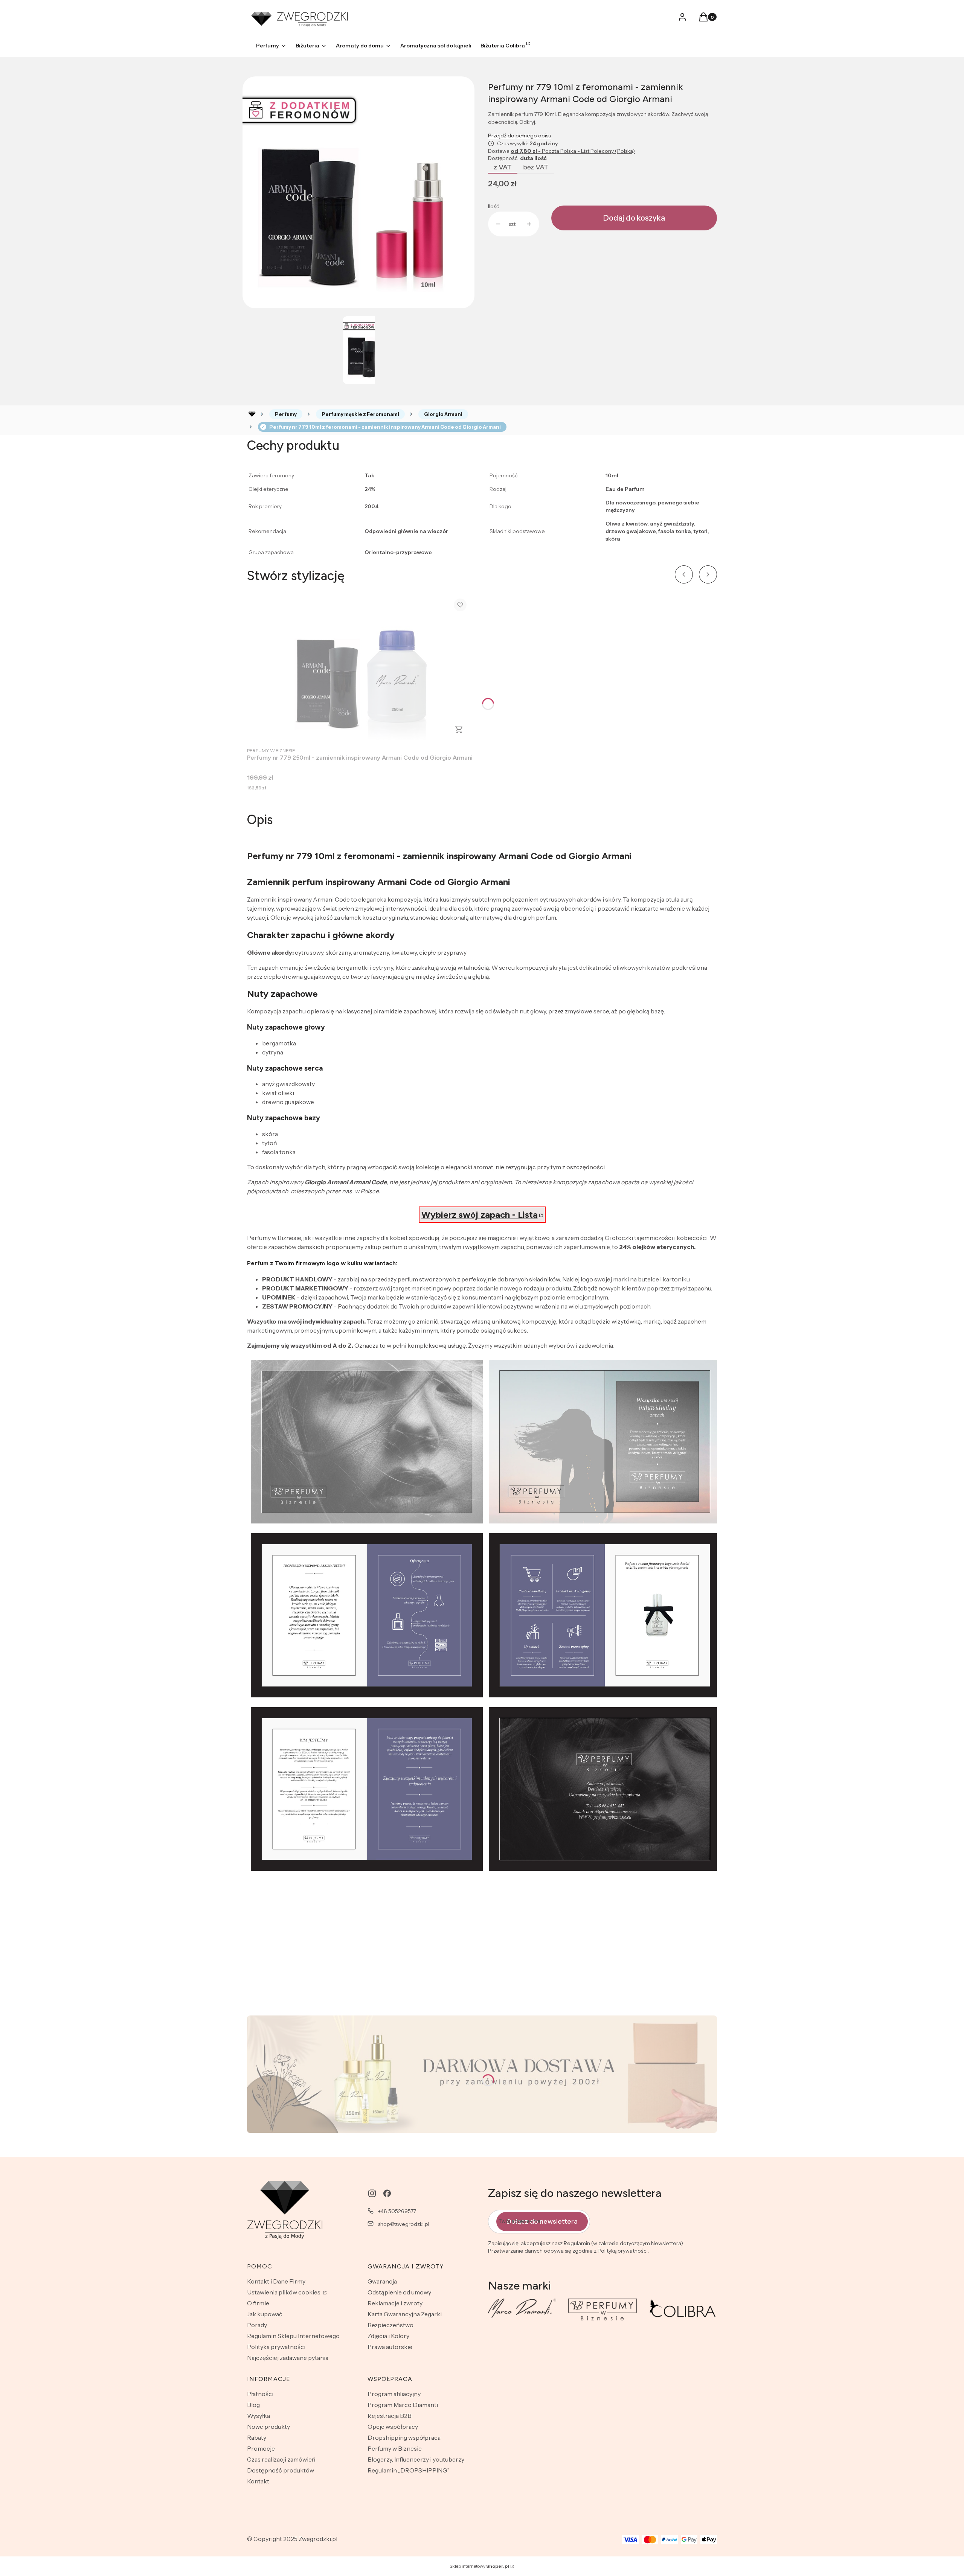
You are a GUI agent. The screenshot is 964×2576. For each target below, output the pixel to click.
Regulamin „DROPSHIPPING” (408, 2470)
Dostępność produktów (281, 2470)
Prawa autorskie (390, 2347)
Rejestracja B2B (390, 2416)
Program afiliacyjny (394, 2394)
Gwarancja (382, 2281)
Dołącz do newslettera (542, 2221)
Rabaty (257, 2437)
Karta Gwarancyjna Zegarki (405, 2314)
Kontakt (258, 2481)
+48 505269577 (397, 2211)
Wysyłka (259, 2416)
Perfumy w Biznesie (395, 2448)
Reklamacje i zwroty (395, 2303)
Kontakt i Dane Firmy (276, 2281)
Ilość (493, 206)
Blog (253, 2405)
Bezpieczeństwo (390, 2325)
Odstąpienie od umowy (399, 2292)
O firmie (258, 2303)
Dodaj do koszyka (634, 218)
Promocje (261, 2448)
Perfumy (286, 414)
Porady (257, 2325)
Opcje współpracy (393, 2427)
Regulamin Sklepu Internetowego (293, 2336)
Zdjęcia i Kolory (388, 2336)
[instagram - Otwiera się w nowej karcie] (372, 2193)
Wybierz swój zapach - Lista (480, 1215)
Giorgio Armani (443, 414)
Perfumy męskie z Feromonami (360, 414)
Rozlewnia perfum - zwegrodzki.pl (252, 414)
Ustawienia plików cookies (284, 2292)
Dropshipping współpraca (404, 2437)
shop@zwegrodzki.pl (404, 2224)
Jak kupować (265, 2314)
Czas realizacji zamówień (281, 2459)
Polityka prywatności (276, 2347)
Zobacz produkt (459, 730)
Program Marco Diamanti (403, 2405)
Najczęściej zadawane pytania (288, 2358)
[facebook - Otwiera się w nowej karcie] (387, 2193)
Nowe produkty (268, 2427)
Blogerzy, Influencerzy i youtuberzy (416, 2459)
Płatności (260, 2394)
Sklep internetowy (479, 2566)
